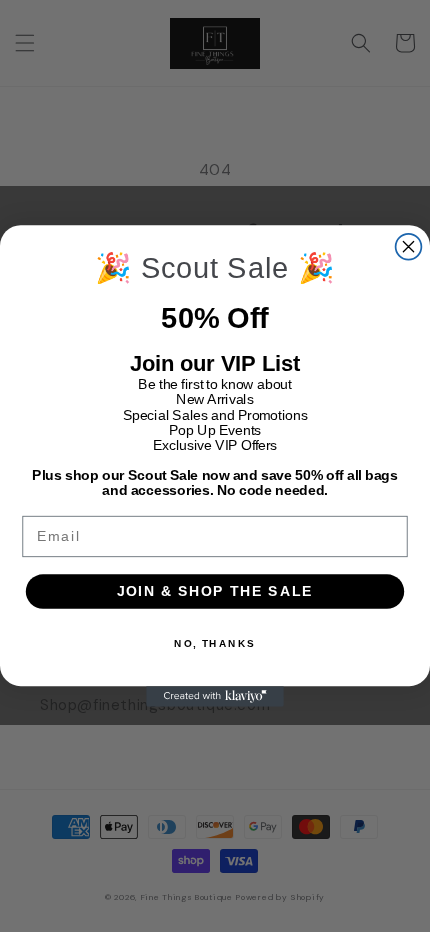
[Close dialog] (409, 247)
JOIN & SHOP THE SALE (215, 591)
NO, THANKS (215, 643)
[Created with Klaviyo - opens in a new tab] (215, 696)
